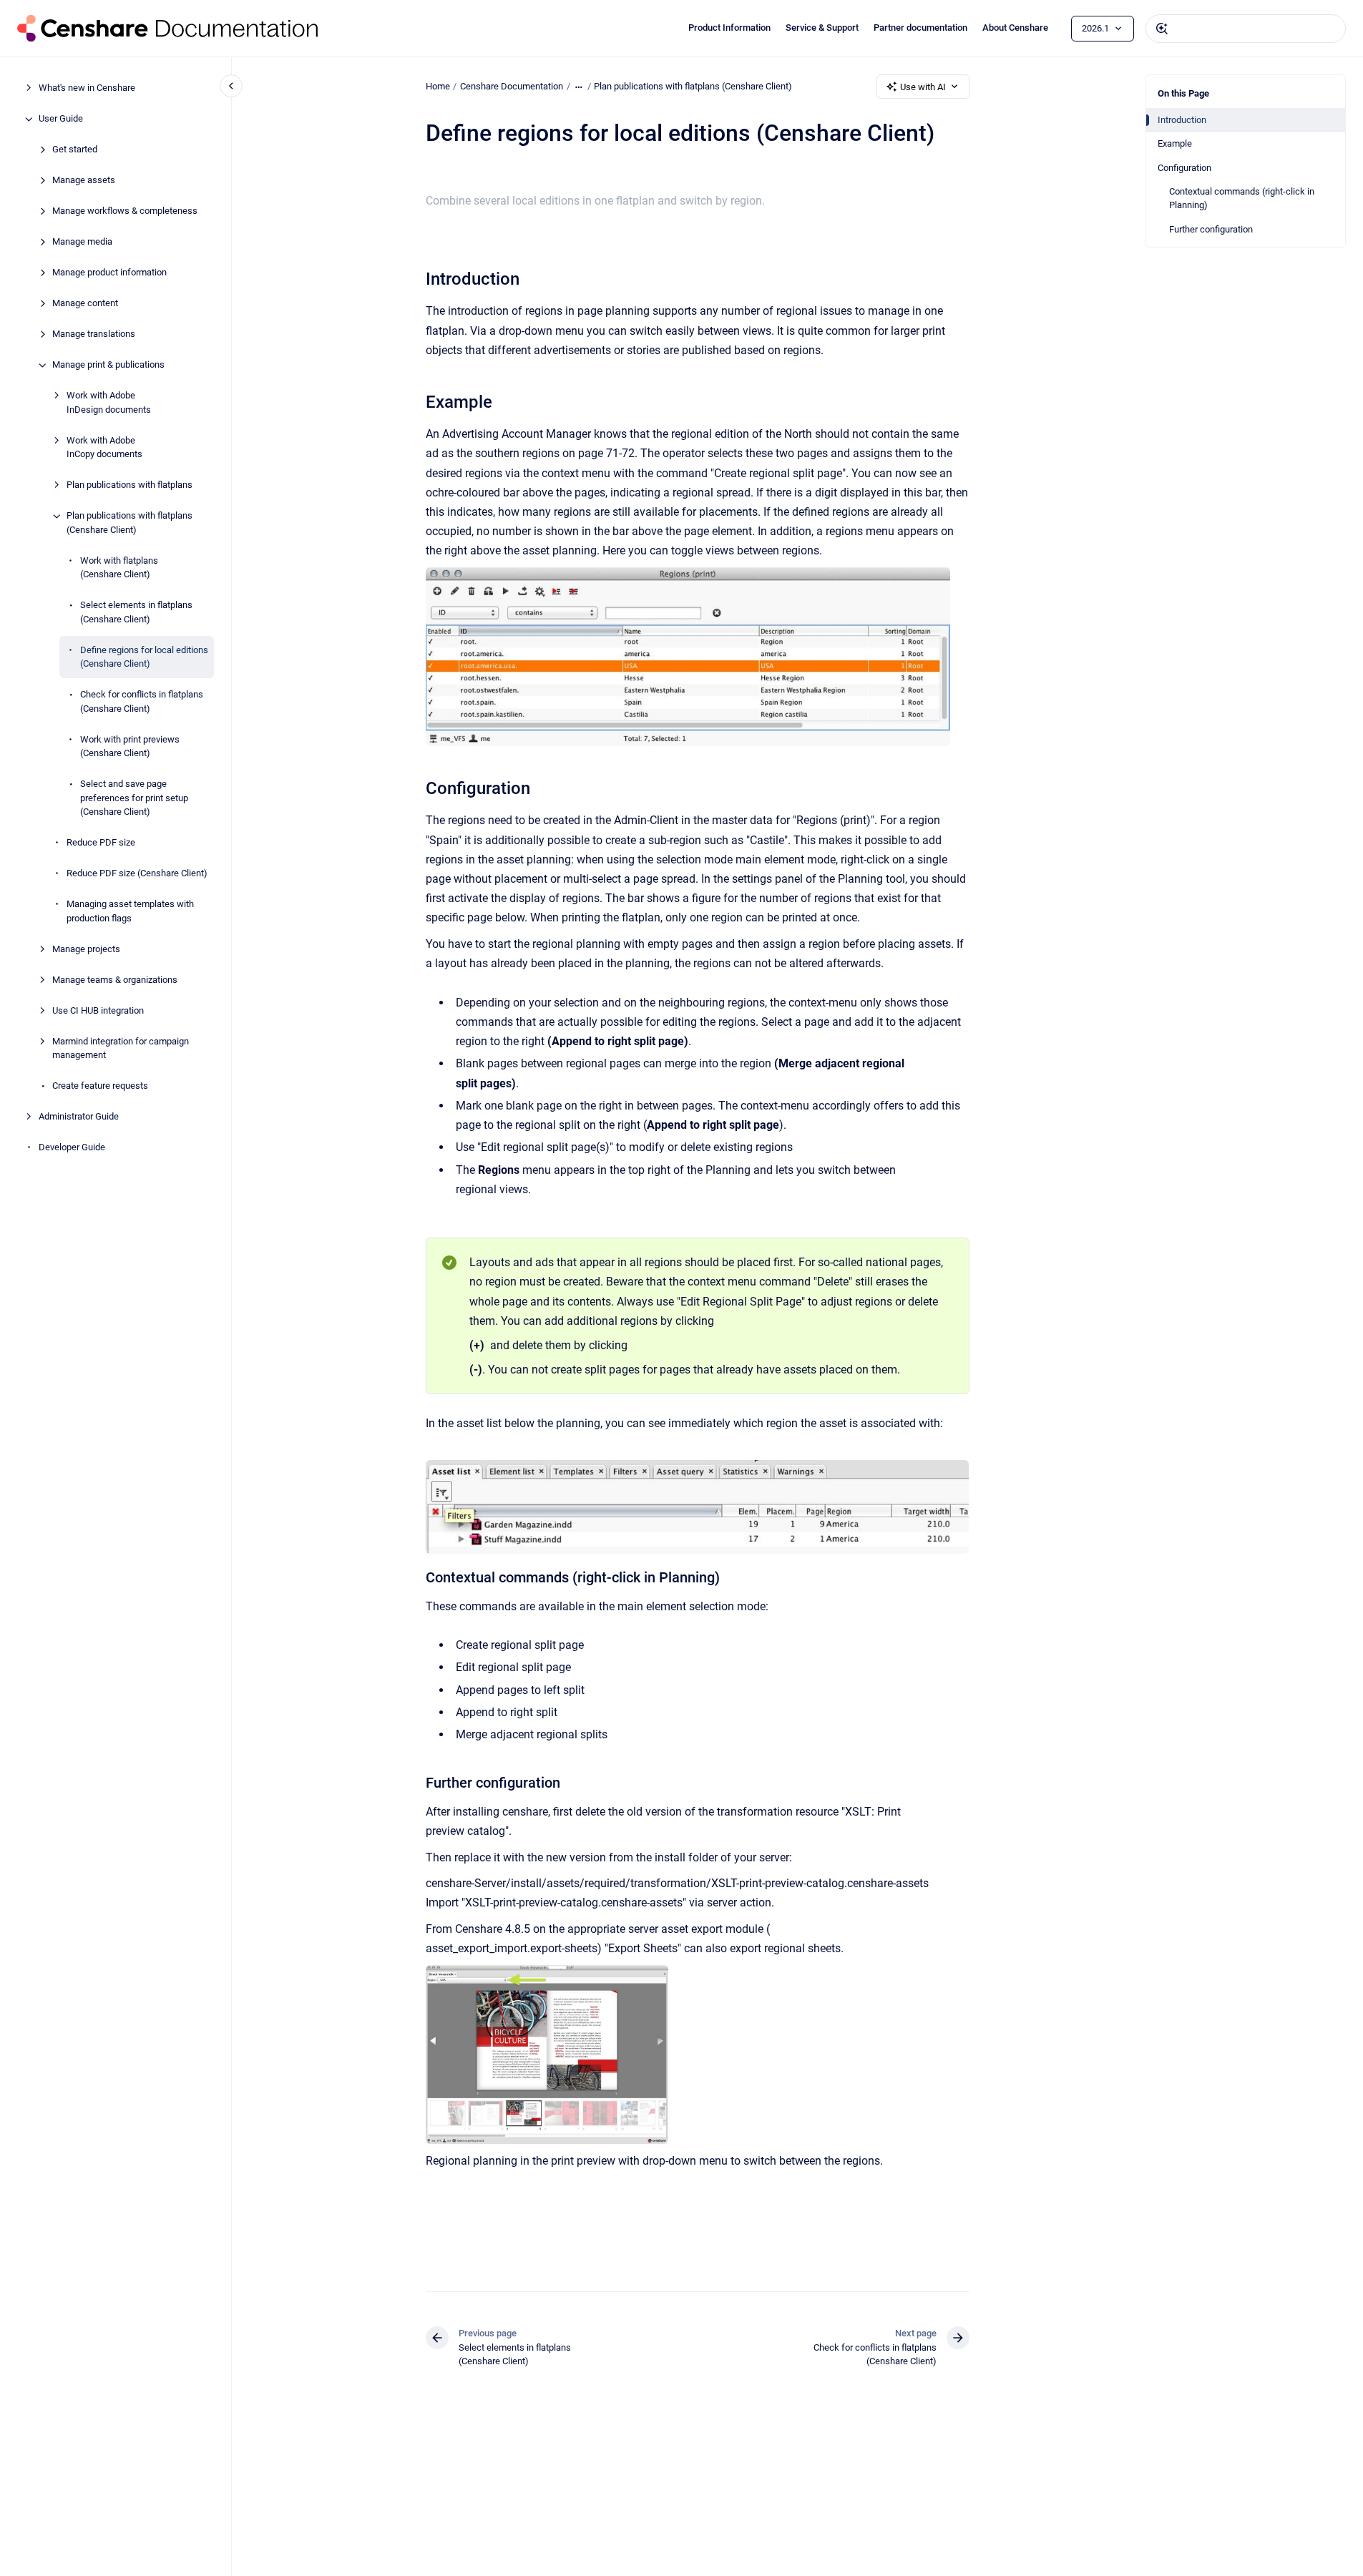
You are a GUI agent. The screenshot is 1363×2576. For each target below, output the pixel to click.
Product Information (729, 28)
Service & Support (822, 28)
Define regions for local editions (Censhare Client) (144, 657)
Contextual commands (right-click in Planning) (1242, 199)
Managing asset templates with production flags (130, 912)
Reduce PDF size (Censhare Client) (137, 874)
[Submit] (1162, 29)
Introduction (1182, 120)
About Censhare (1015, 28)
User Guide (61, 119)
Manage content (85, 304)
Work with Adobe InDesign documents (109, 403)
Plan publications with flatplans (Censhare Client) (130, 523)
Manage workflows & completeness (125, 211)
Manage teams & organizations (115, 980)
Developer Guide (72, 1148)
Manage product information (109, 273)
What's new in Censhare (87, 88)
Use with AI (923, 87)
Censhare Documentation (512, 86)
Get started (75, 150)
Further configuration (1211, 229)
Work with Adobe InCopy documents (104, 447)
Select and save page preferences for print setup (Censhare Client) (134, 798)
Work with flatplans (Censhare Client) (119, 568)
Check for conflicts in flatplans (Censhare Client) (142, 702)
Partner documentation (920, 28)
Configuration (1184, 168)
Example (1175, 143)
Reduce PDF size (101, 843)
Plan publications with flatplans (130, 485)
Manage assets (84, 181)
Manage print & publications (108, 365)
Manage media (82, 242)
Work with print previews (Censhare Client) (130, 746)
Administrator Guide (79, 1117)
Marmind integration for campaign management (121, 1048)
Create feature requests (100, 1086)
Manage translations (94, 334)
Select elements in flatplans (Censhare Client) (136, 613)
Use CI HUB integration (98, 1010)
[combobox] (1246, 29)
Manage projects (86, 949)
